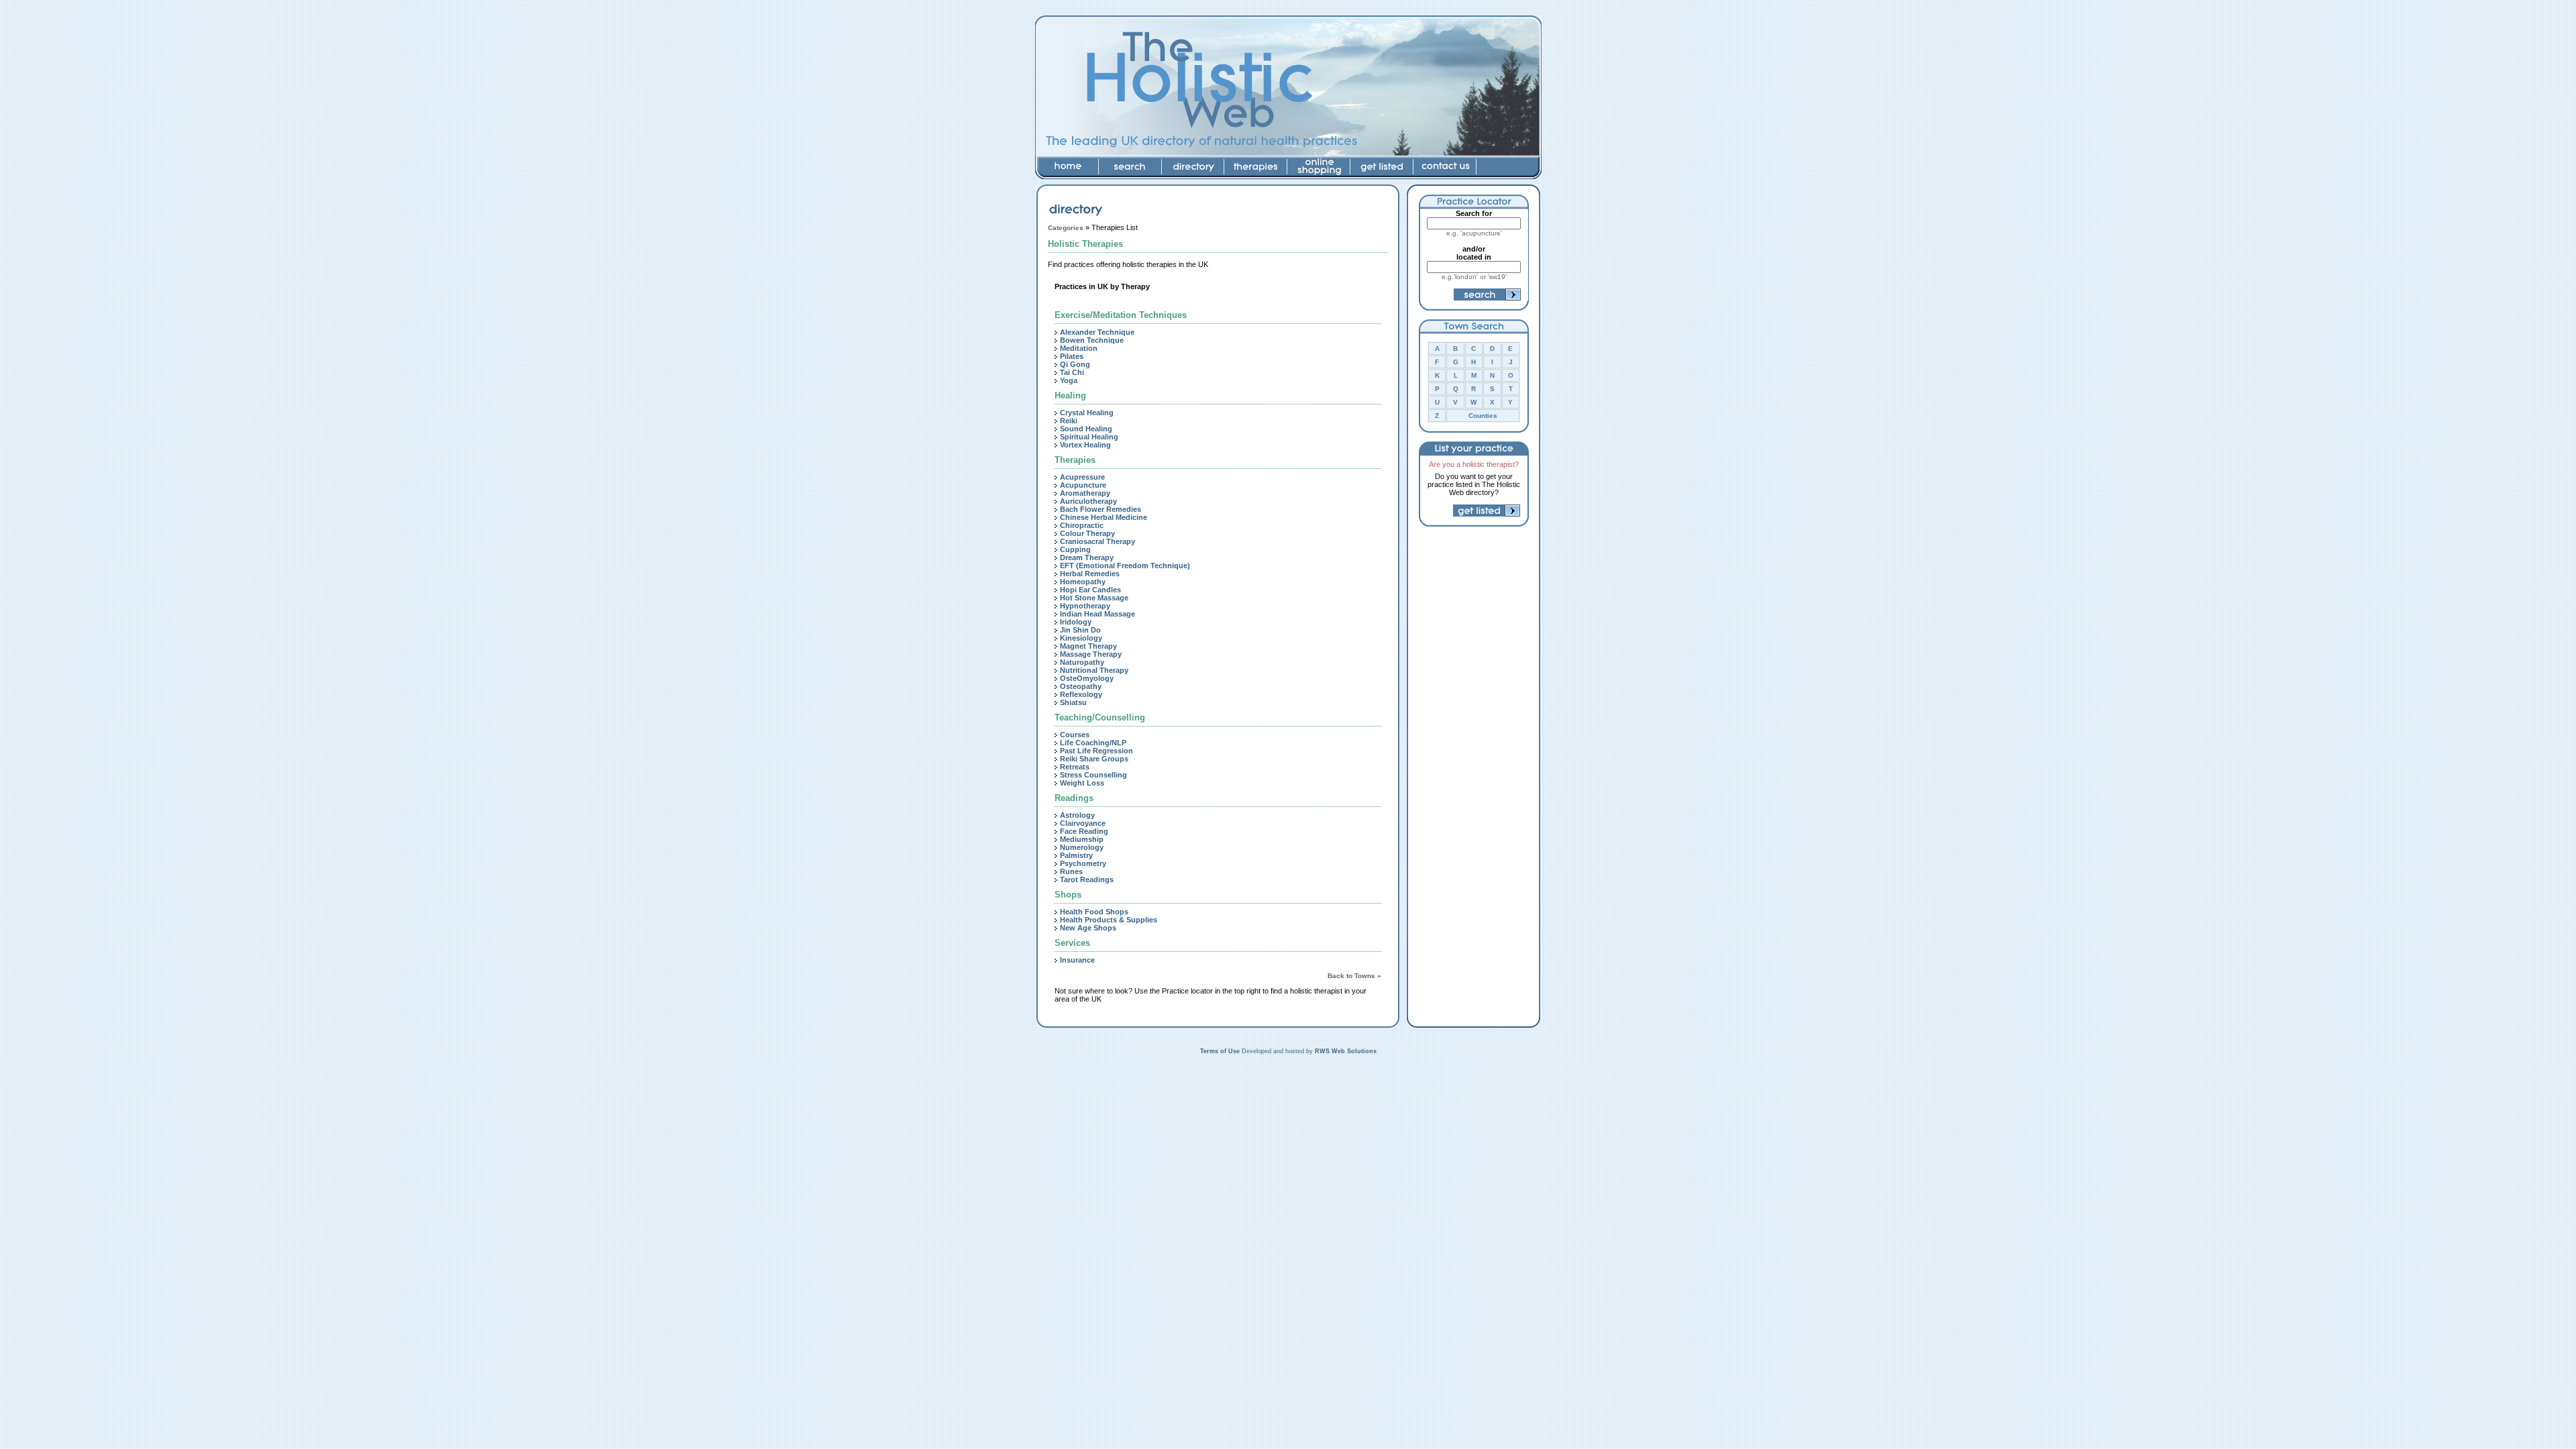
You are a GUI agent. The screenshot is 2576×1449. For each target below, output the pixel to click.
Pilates (1072, 356)
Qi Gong (1075, 364)
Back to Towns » (1354, 976)
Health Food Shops (1094, 912)
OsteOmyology (1087, 678)
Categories (1066, 228)
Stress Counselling (1093, 775)
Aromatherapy (1085, 493)
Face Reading (1084, 831)
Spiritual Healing (1089, 437)
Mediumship (1082, 839)
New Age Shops (1088, 928)
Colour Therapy (1087, 533)
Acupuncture (1083, 485)
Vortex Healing (1085, 445)
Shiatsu (1073, 702)
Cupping (1075, 549)
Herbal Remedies (1090, 574)
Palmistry (1076, 855)
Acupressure (1082, 477)
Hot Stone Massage (1094, 598)
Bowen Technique (1092, 340)
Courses (1075, 735)
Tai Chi (1072, 372)
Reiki (1069, 421)
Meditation (1079, 348)
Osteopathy (1081, 686)
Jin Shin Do (1080, 630)
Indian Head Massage (1097, 614)
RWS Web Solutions (1346, 1051)
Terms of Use (1220, 1051)
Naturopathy (1082, 662)
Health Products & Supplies (1109, 920)
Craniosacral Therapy (1097, 541)
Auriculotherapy (1088, 501)
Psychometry (1083, 863)
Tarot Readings (1087, 879)
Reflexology (1081, 694)
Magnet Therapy (1088, 646)
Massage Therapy (1091, 654)
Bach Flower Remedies (1101, 509)
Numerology (1082, 847)
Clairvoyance (1083, 823)
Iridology (1076, 622)
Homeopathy (1083, 582)
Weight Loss (1082, 783)
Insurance (1077, 960)
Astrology (1077, 815)
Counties (1483, 416)
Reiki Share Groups (1094, 759)
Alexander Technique (1097, 332)
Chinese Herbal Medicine (1104, 517)
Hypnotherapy (1085, 606)
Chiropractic (1082, 525)
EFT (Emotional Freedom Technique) (1125, 566)
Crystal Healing (1087, 413)
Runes (1071, 871)
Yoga (1069, 380)
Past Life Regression (1096, 751)
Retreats (1075, 767)
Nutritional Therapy (1094, 670)
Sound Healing (1086, 429)
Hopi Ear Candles (1090, 590)
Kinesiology (1081, 638)
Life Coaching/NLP (1093, 743)
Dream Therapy (1087, 557)
